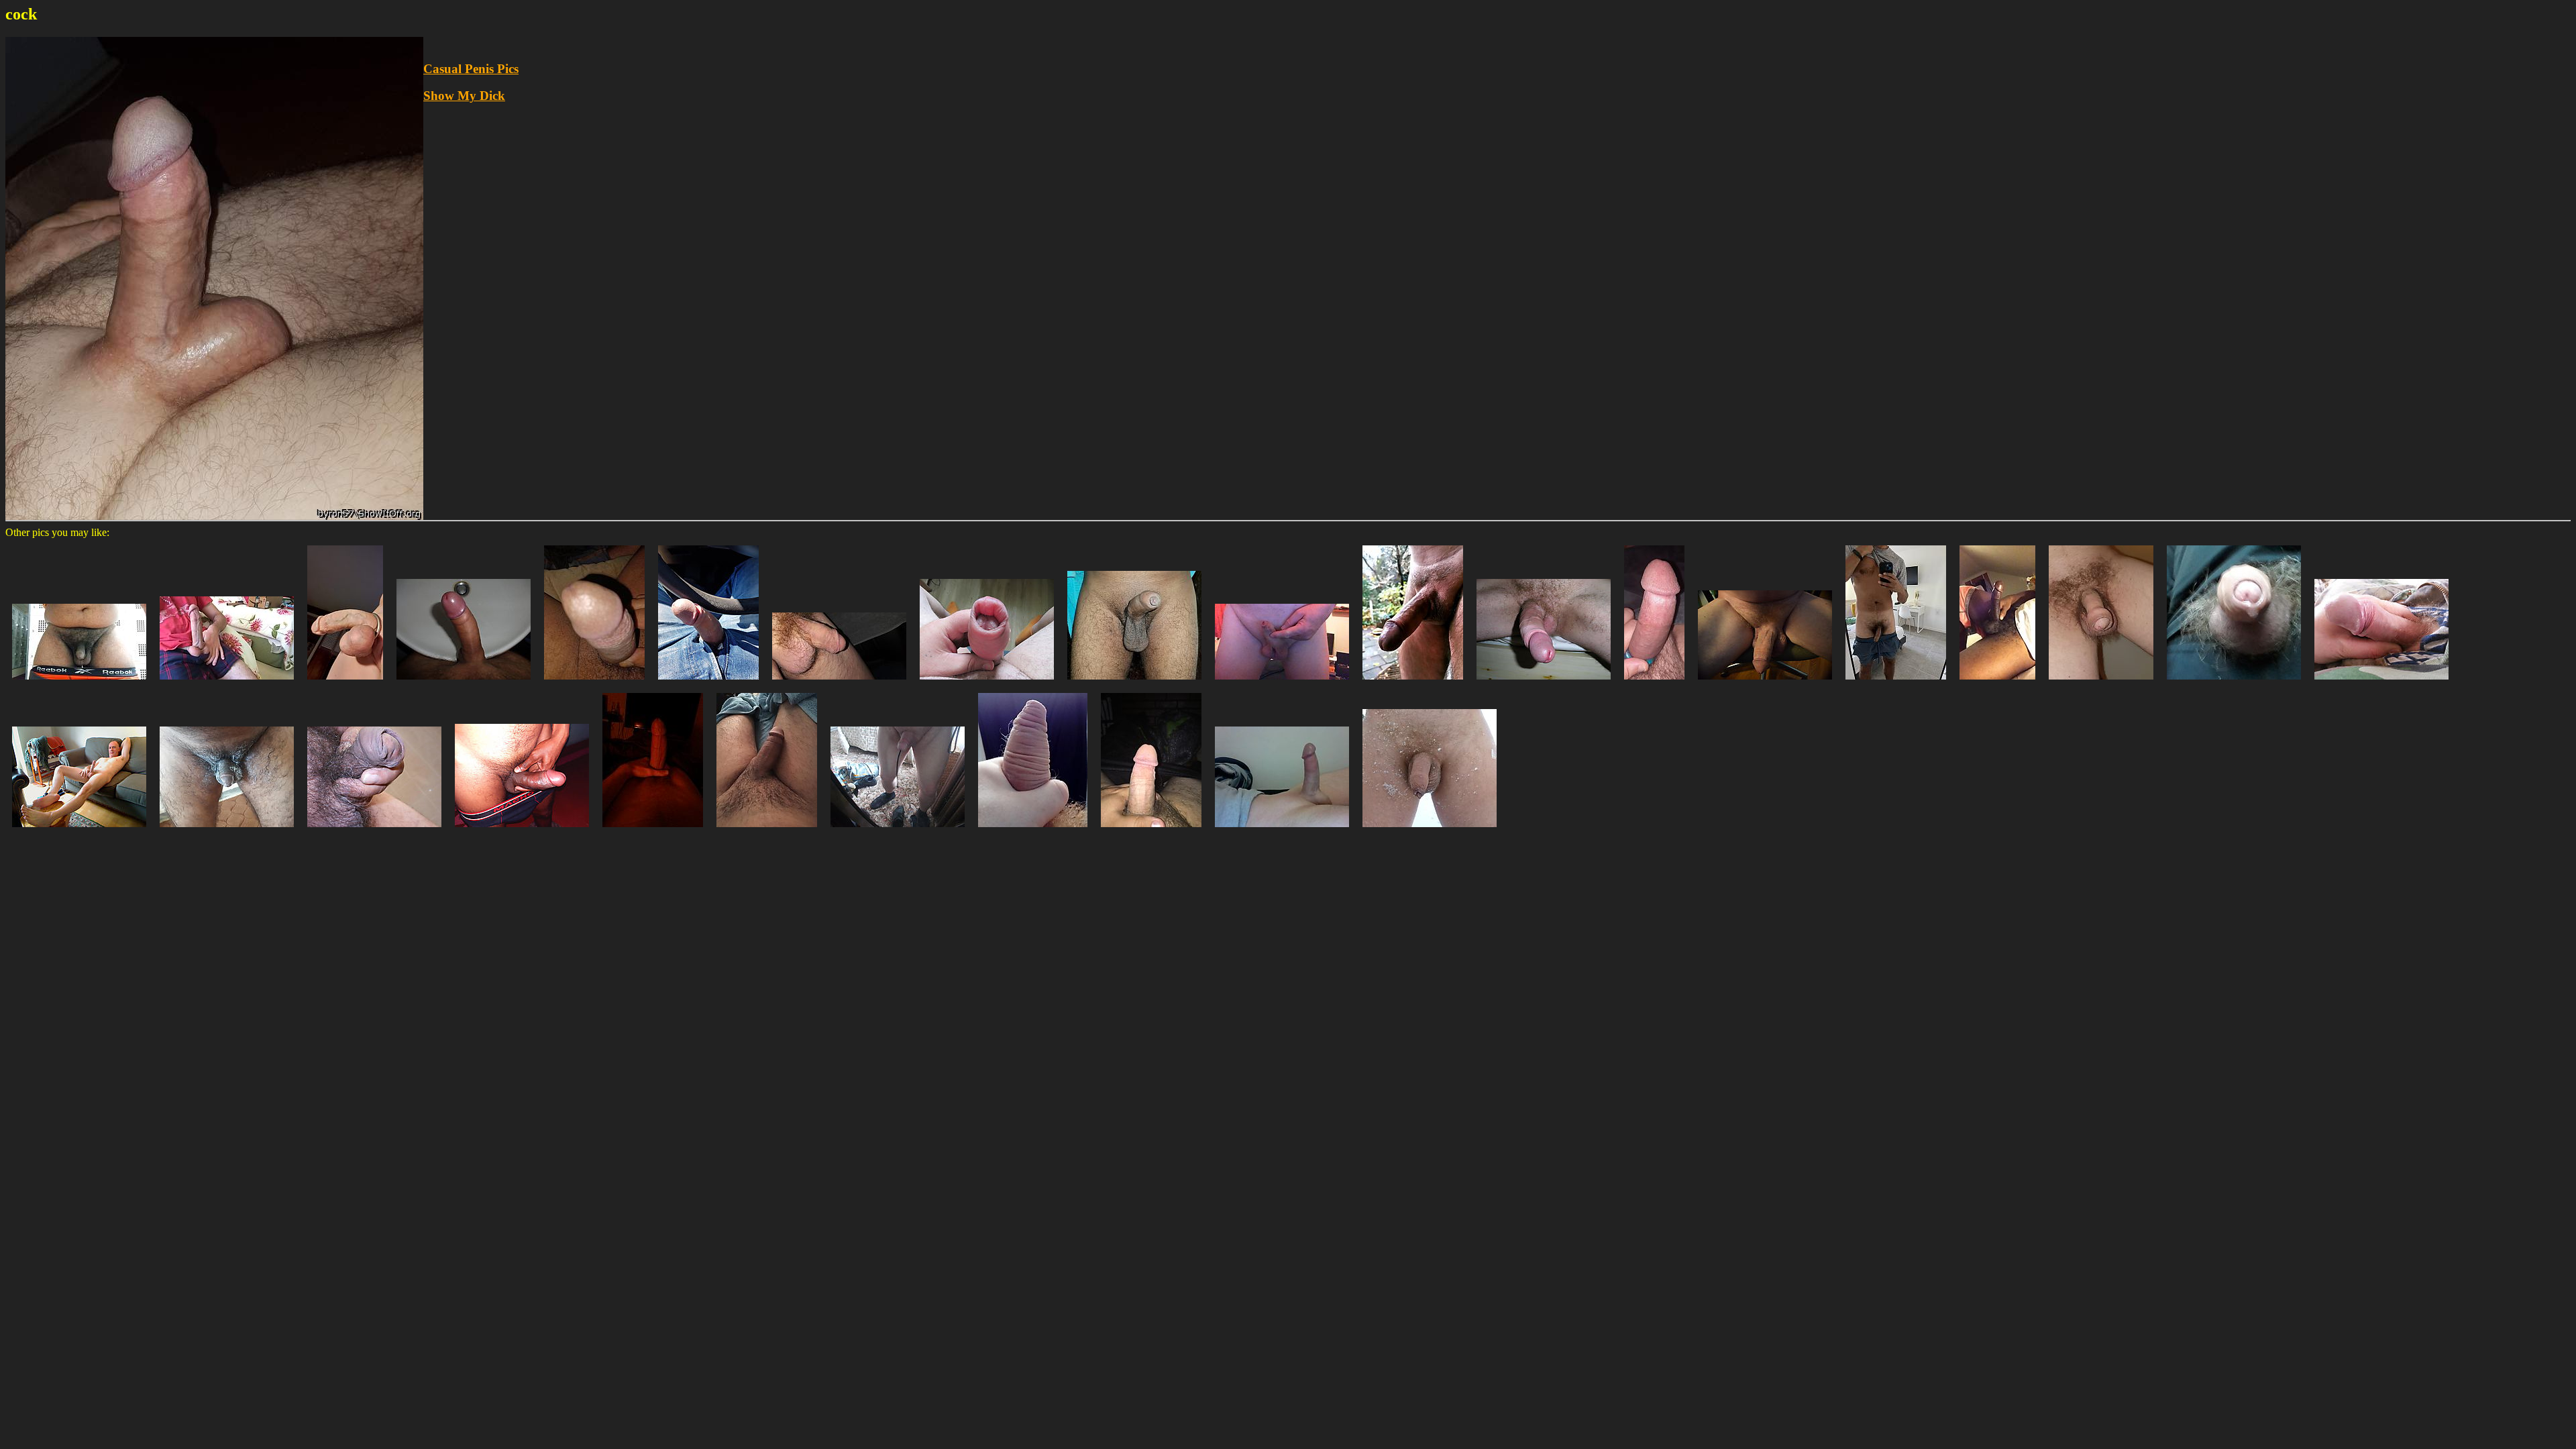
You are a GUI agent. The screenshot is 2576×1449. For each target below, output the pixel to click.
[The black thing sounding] (898, 830)
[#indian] (522, 830)
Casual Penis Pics (471, 69)
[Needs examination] (374, 830)
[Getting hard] (1151, 830)
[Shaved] (1282, 830)
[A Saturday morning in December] (1413, 683)
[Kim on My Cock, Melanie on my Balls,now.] (345, 683)
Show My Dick (464, 96)
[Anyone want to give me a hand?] (2381, 683)
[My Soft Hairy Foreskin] (1033, 830)
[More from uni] (79, 683)
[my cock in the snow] (1430, 830)
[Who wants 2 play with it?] (464, 683)
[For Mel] (227, 683)
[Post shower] (2101, 683)
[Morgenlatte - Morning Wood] (1544, 683)
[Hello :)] (1896, 683)
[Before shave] (227, 830)
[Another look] (1765, 683)
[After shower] (767, 830)
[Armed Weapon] (1134, 683)
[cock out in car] (708, 683)
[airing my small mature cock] (839, 683)
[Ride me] (1654, 683)
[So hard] (1997, 683)
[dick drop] (2234, 683)
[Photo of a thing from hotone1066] (79, 830)
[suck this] (594, 683)
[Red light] (653, 830)
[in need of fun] (1282, 683)
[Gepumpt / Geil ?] (987, 683)
